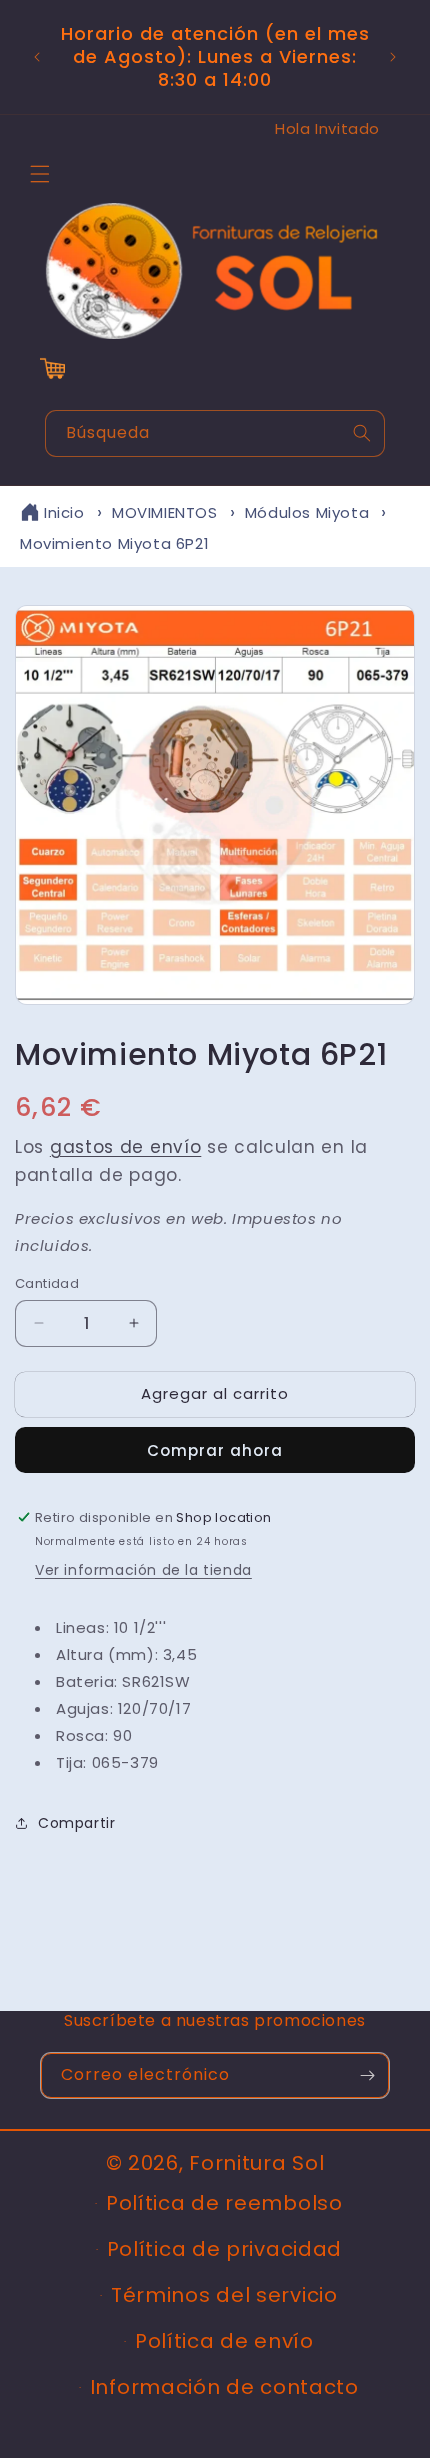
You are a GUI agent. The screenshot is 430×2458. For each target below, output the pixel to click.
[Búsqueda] (362, 433)
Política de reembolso (224, 2203)
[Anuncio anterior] (37, 57)
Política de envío (224, 2341)
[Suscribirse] (367, 2075)
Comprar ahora (215, 1450)
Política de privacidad (224, 2249)
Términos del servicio (224, 2295)
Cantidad (47, 1283)
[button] (40, 174)
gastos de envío (126, 1147)
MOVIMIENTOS (165, 512)
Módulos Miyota (307, 512)
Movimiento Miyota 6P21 (114, 543)
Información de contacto (224, 2387)
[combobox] (215, 433)
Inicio (64, 512)
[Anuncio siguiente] (393, 57)
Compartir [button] (76, 1823)
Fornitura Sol (256, 2163)
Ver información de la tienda (143, 1570)
